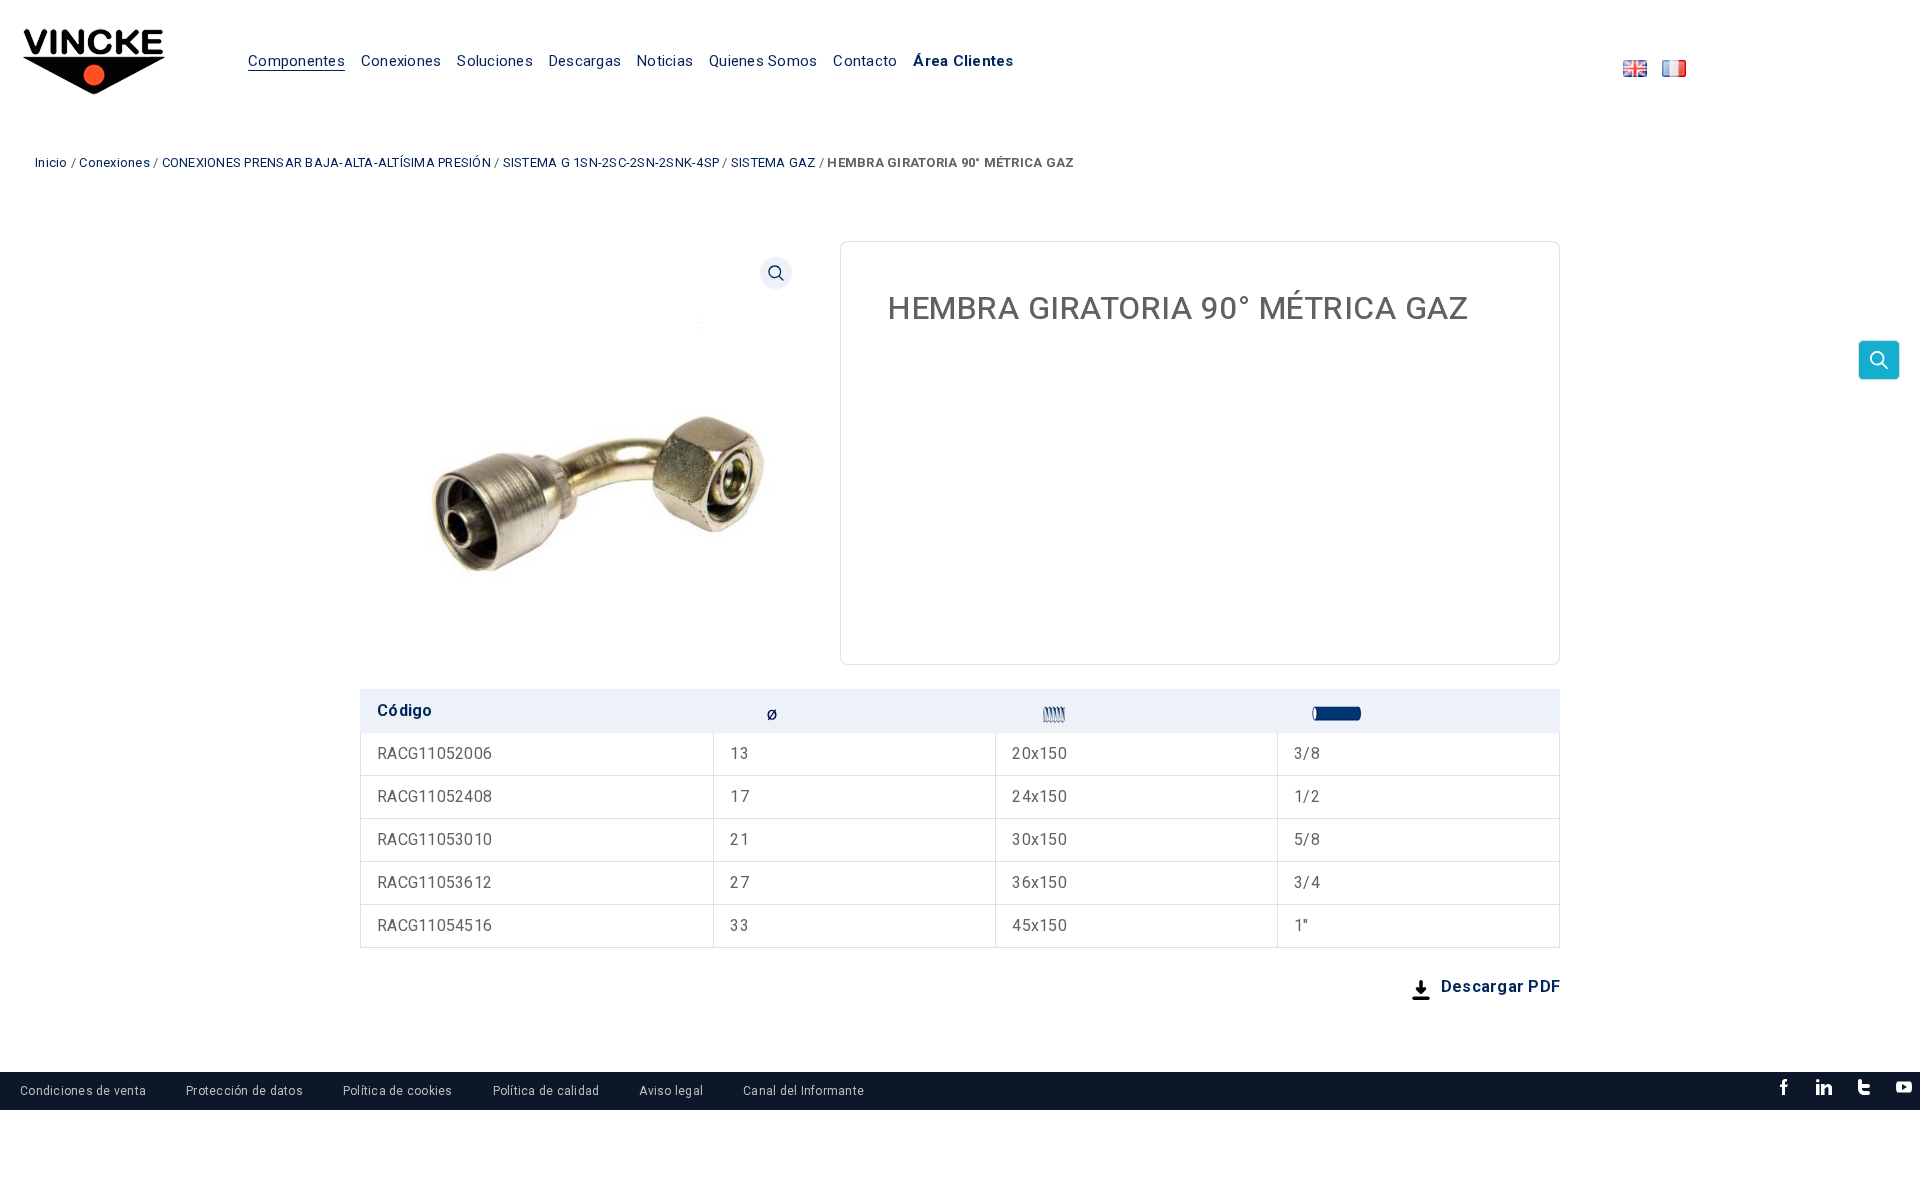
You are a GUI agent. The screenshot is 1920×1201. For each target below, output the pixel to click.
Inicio (51, 162)
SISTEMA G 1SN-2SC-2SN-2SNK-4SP (611, 162)
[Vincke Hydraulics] (94, 60)
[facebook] (1784, 1088)
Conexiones (114, 162)
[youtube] (1904, 1088)
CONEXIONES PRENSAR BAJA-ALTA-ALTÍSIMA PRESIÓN (326, 162)
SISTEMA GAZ (773, 162)
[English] (1635, 68)
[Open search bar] (1879, 360)
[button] (776, 273)
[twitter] (1864, 1088)
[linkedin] (1824, 1088)
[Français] (1674, 68)
